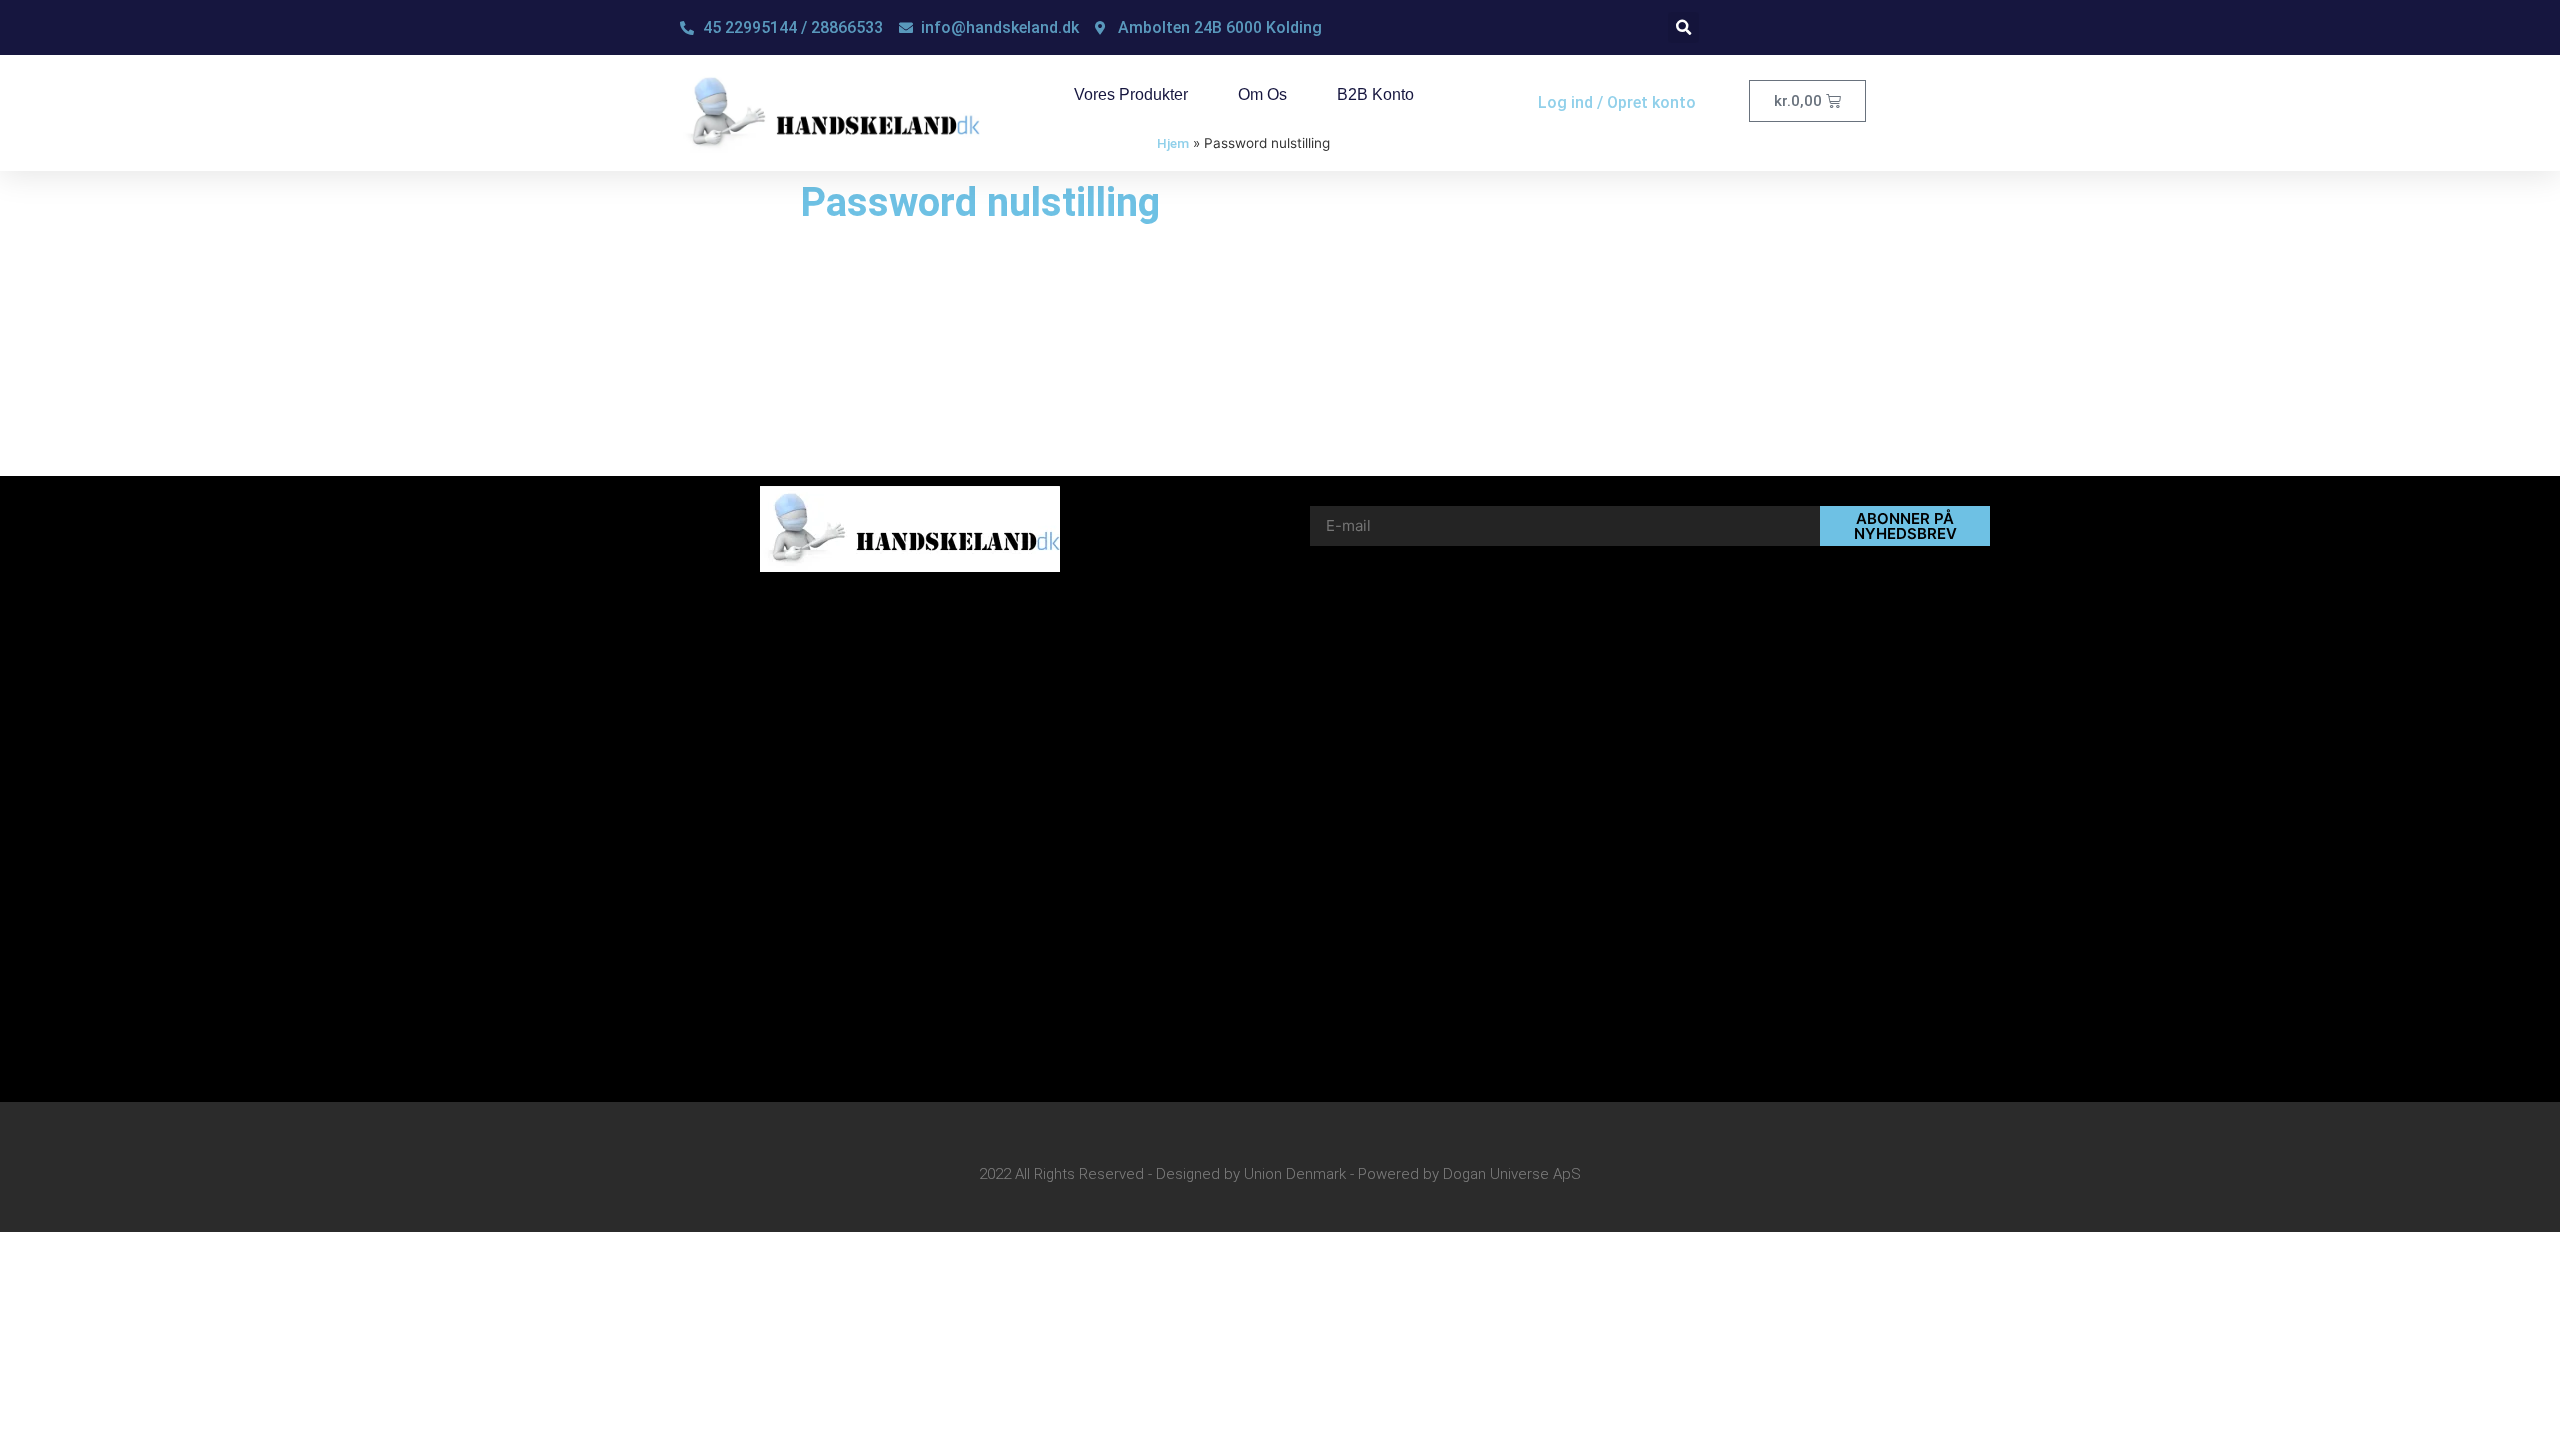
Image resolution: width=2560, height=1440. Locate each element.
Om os (1262, 94)
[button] (1683, 27)
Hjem (1173, 143)
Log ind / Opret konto (1617, 102)
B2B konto (1375, 94)
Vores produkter (1131, 94)
